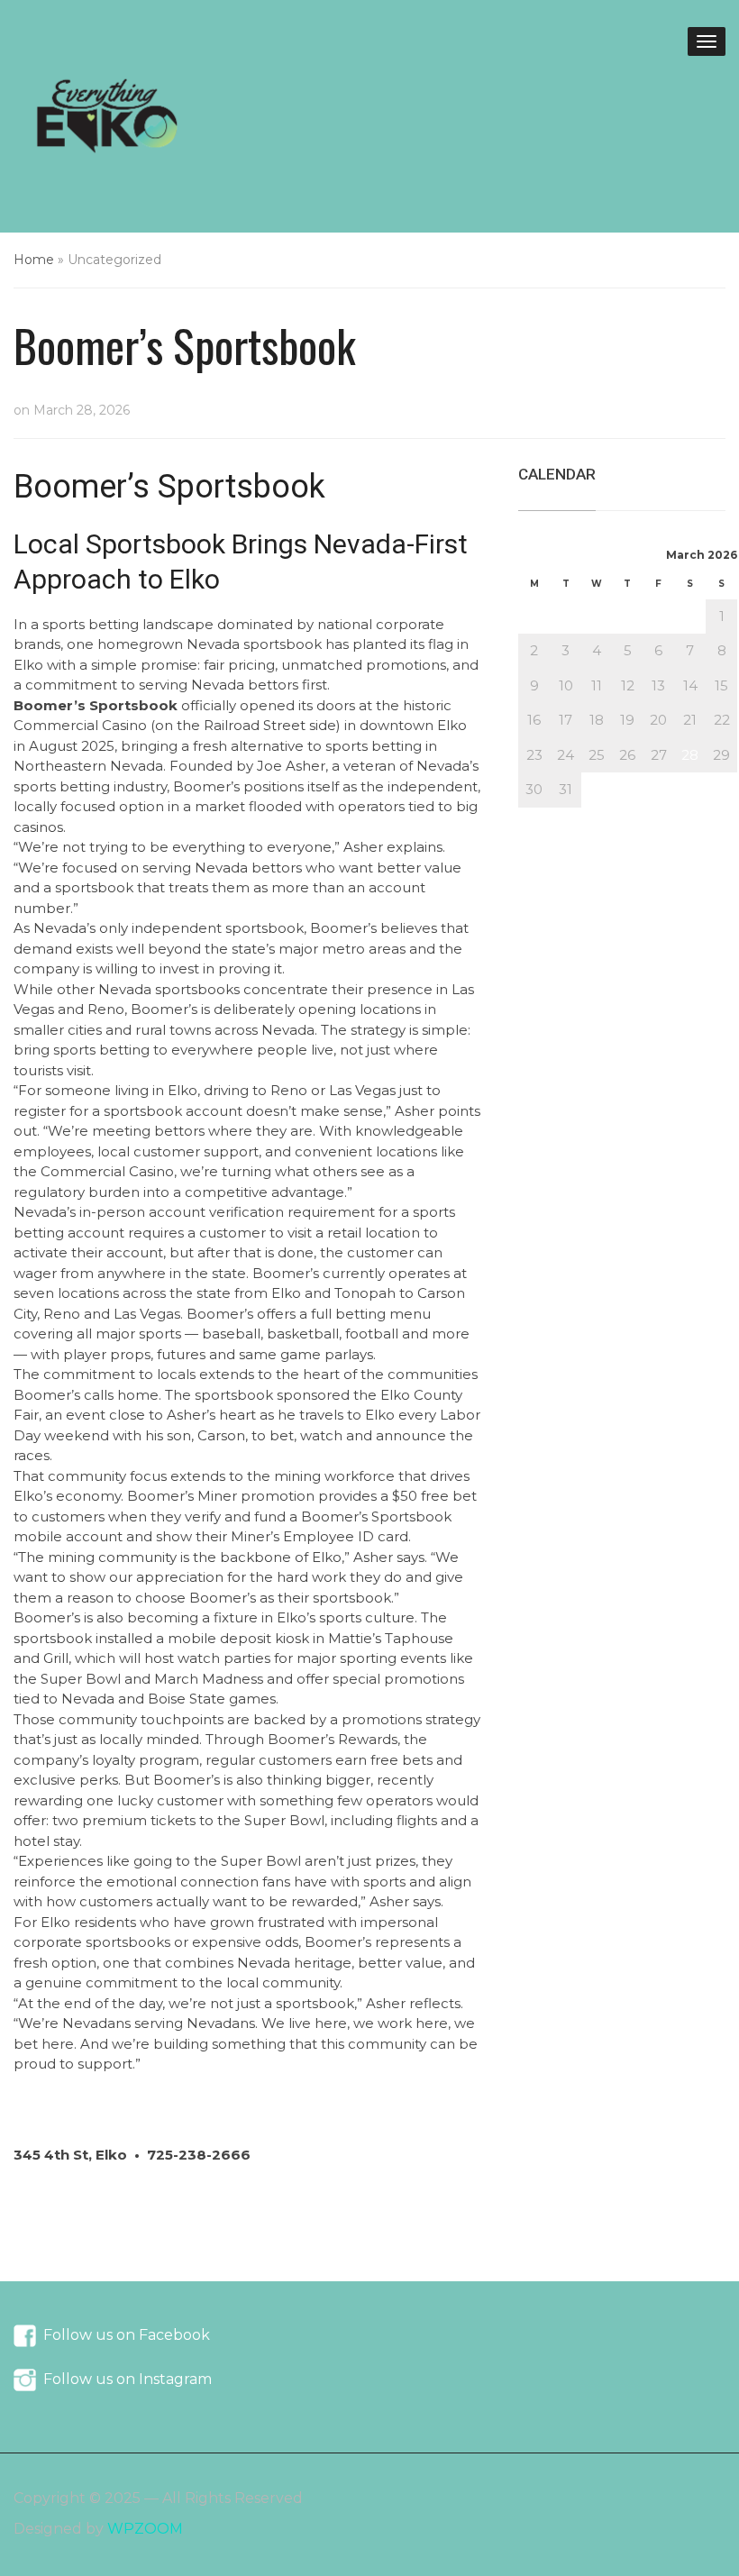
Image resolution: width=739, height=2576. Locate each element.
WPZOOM (145, 2529)
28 (690, 755)
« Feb (537, 817)
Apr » (584, 817)
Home (34, 260)
